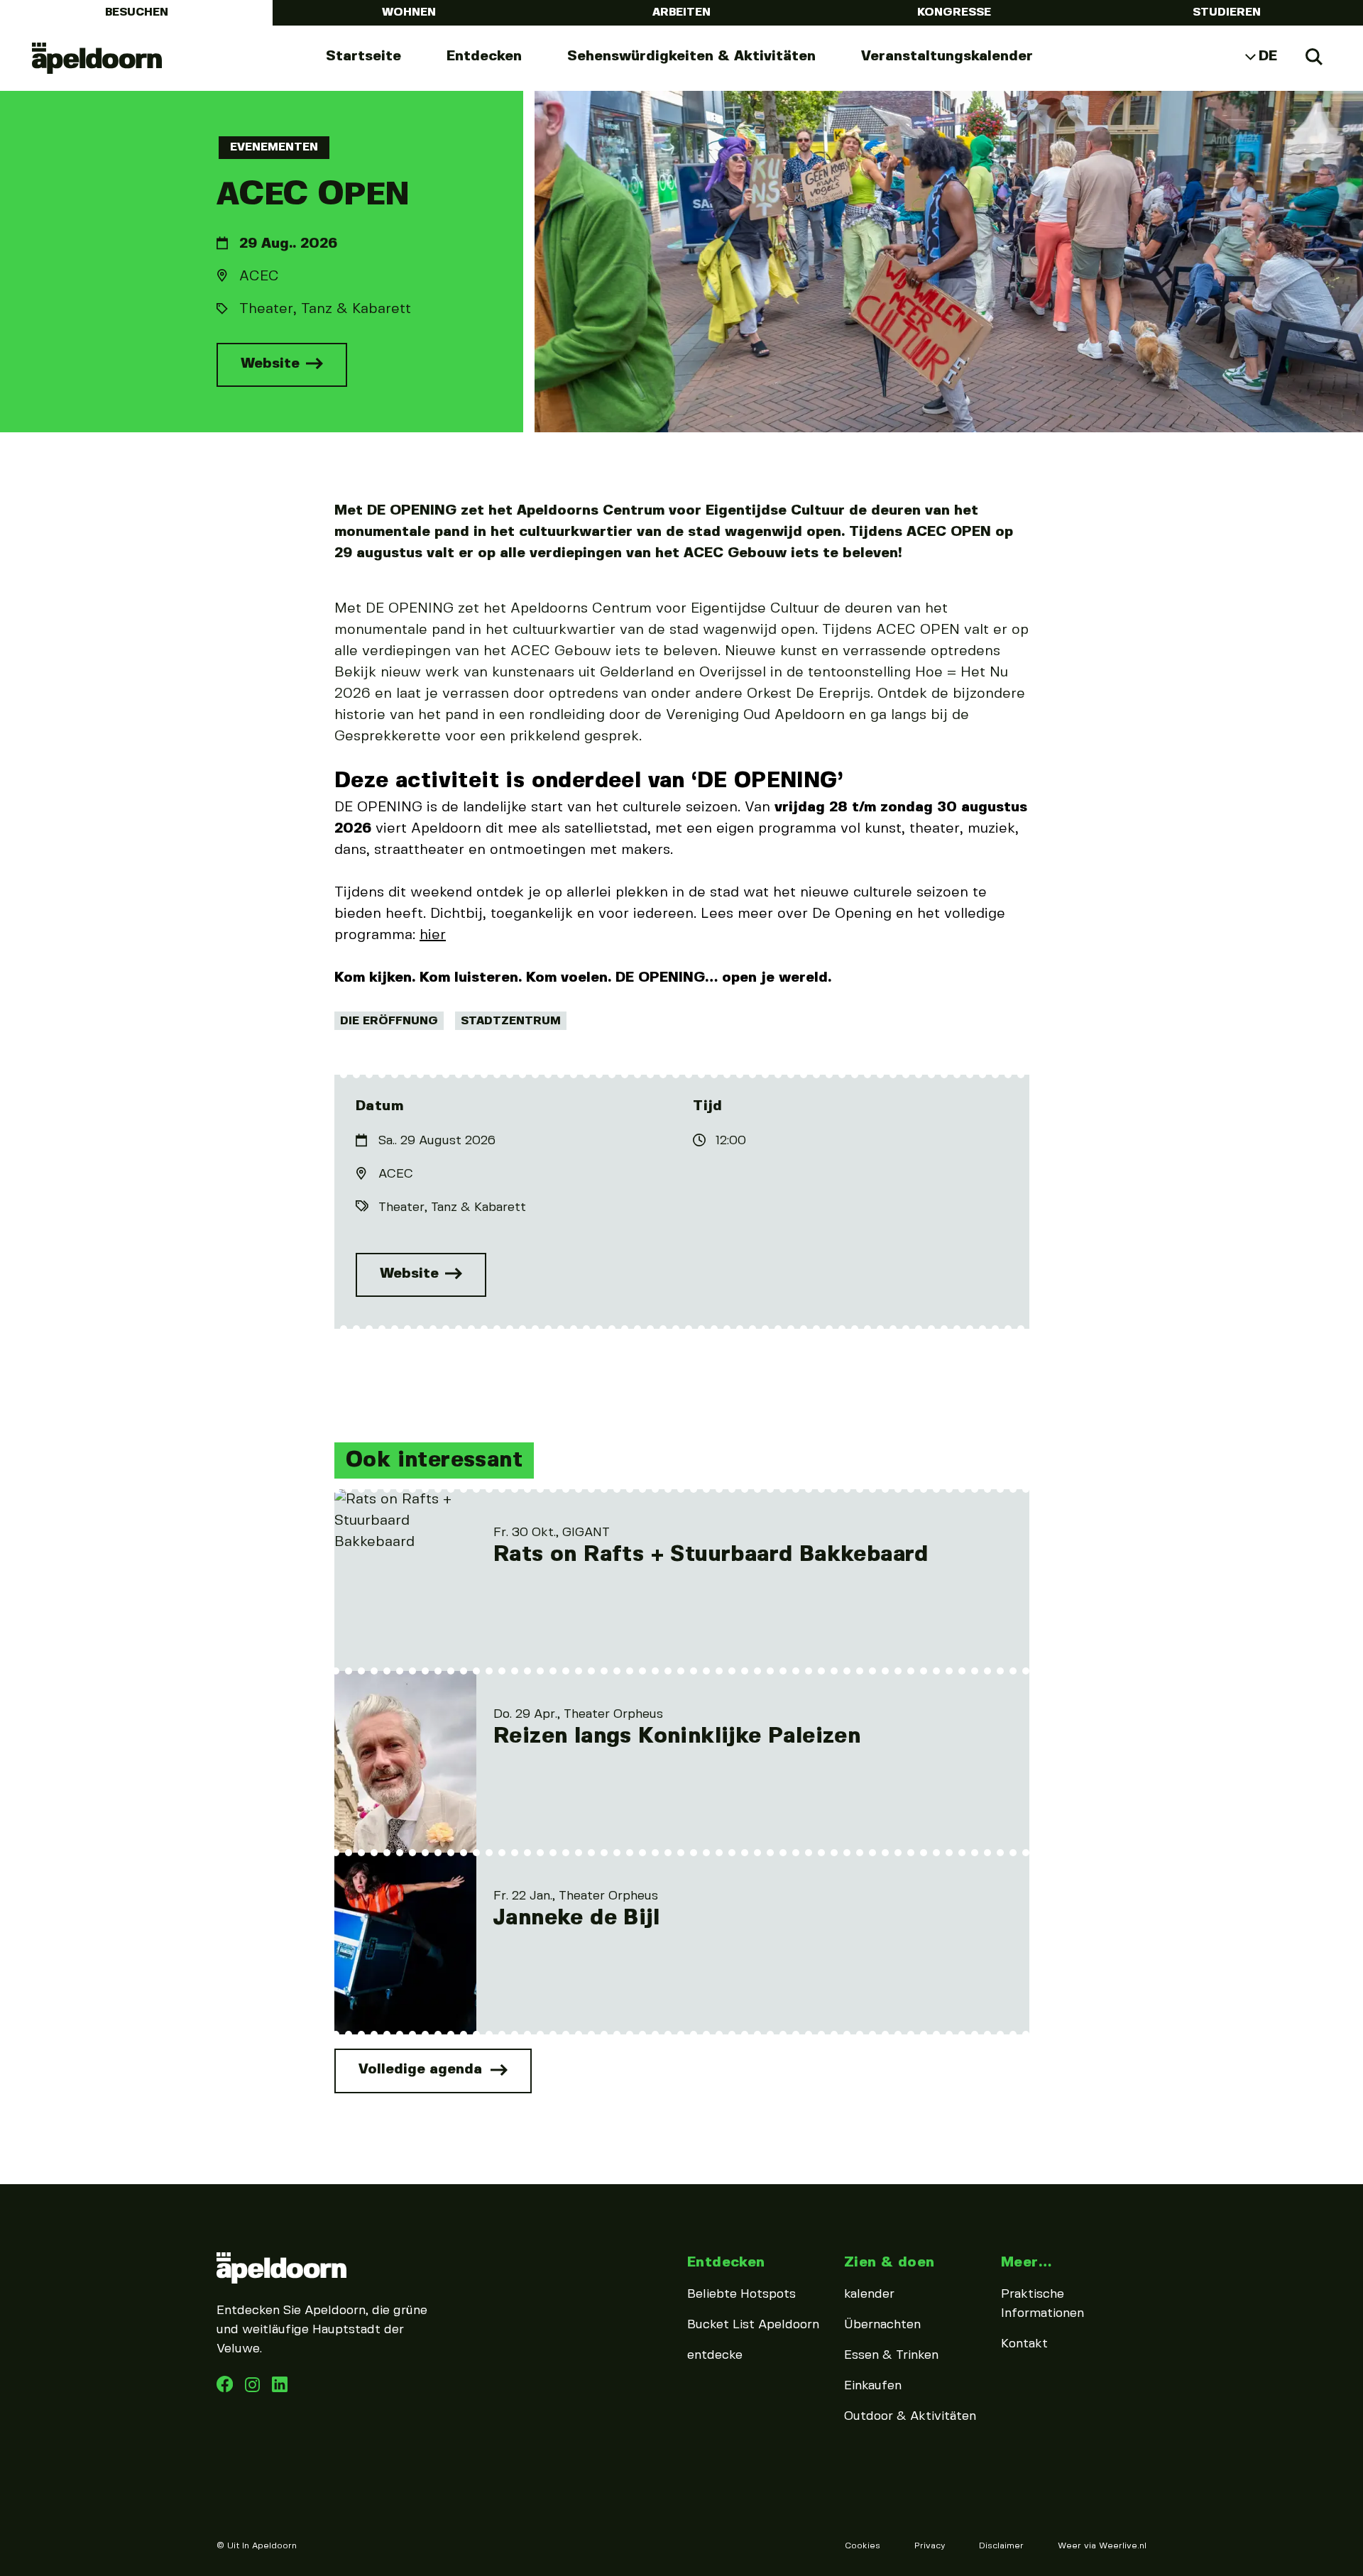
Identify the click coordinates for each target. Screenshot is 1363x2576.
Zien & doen (889, 2263)
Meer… (1026, 2263)
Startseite (363, 56)
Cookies (863, 2546)
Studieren (1227, 12)
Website (272, 364)
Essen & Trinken (891, 2355)
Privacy (930, 2546)
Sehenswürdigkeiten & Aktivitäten (691, 56)
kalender (869, 2294)
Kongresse (954, 12)
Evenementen (274, 147)
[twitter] (280, 2389)
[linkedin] (254, 2389)
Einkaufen (873, 2386)
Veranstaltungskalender (947, 56)
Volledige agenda (422, 2070)
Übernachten (882, 2325)
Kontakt (1024, 2344)
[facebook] (226, 2389)
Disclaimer (1001, 2546)
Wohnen (409, 12)
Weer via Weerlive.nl (1102, 2546)
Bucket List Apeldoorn (753, 2325)
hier (433, 935)
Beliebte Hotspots (741, 2294)
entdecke (715, 2355)
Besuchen (137, 12)
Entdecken (484, 56)
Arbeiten (681, 12)
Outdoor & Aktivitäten (910, 2416)
